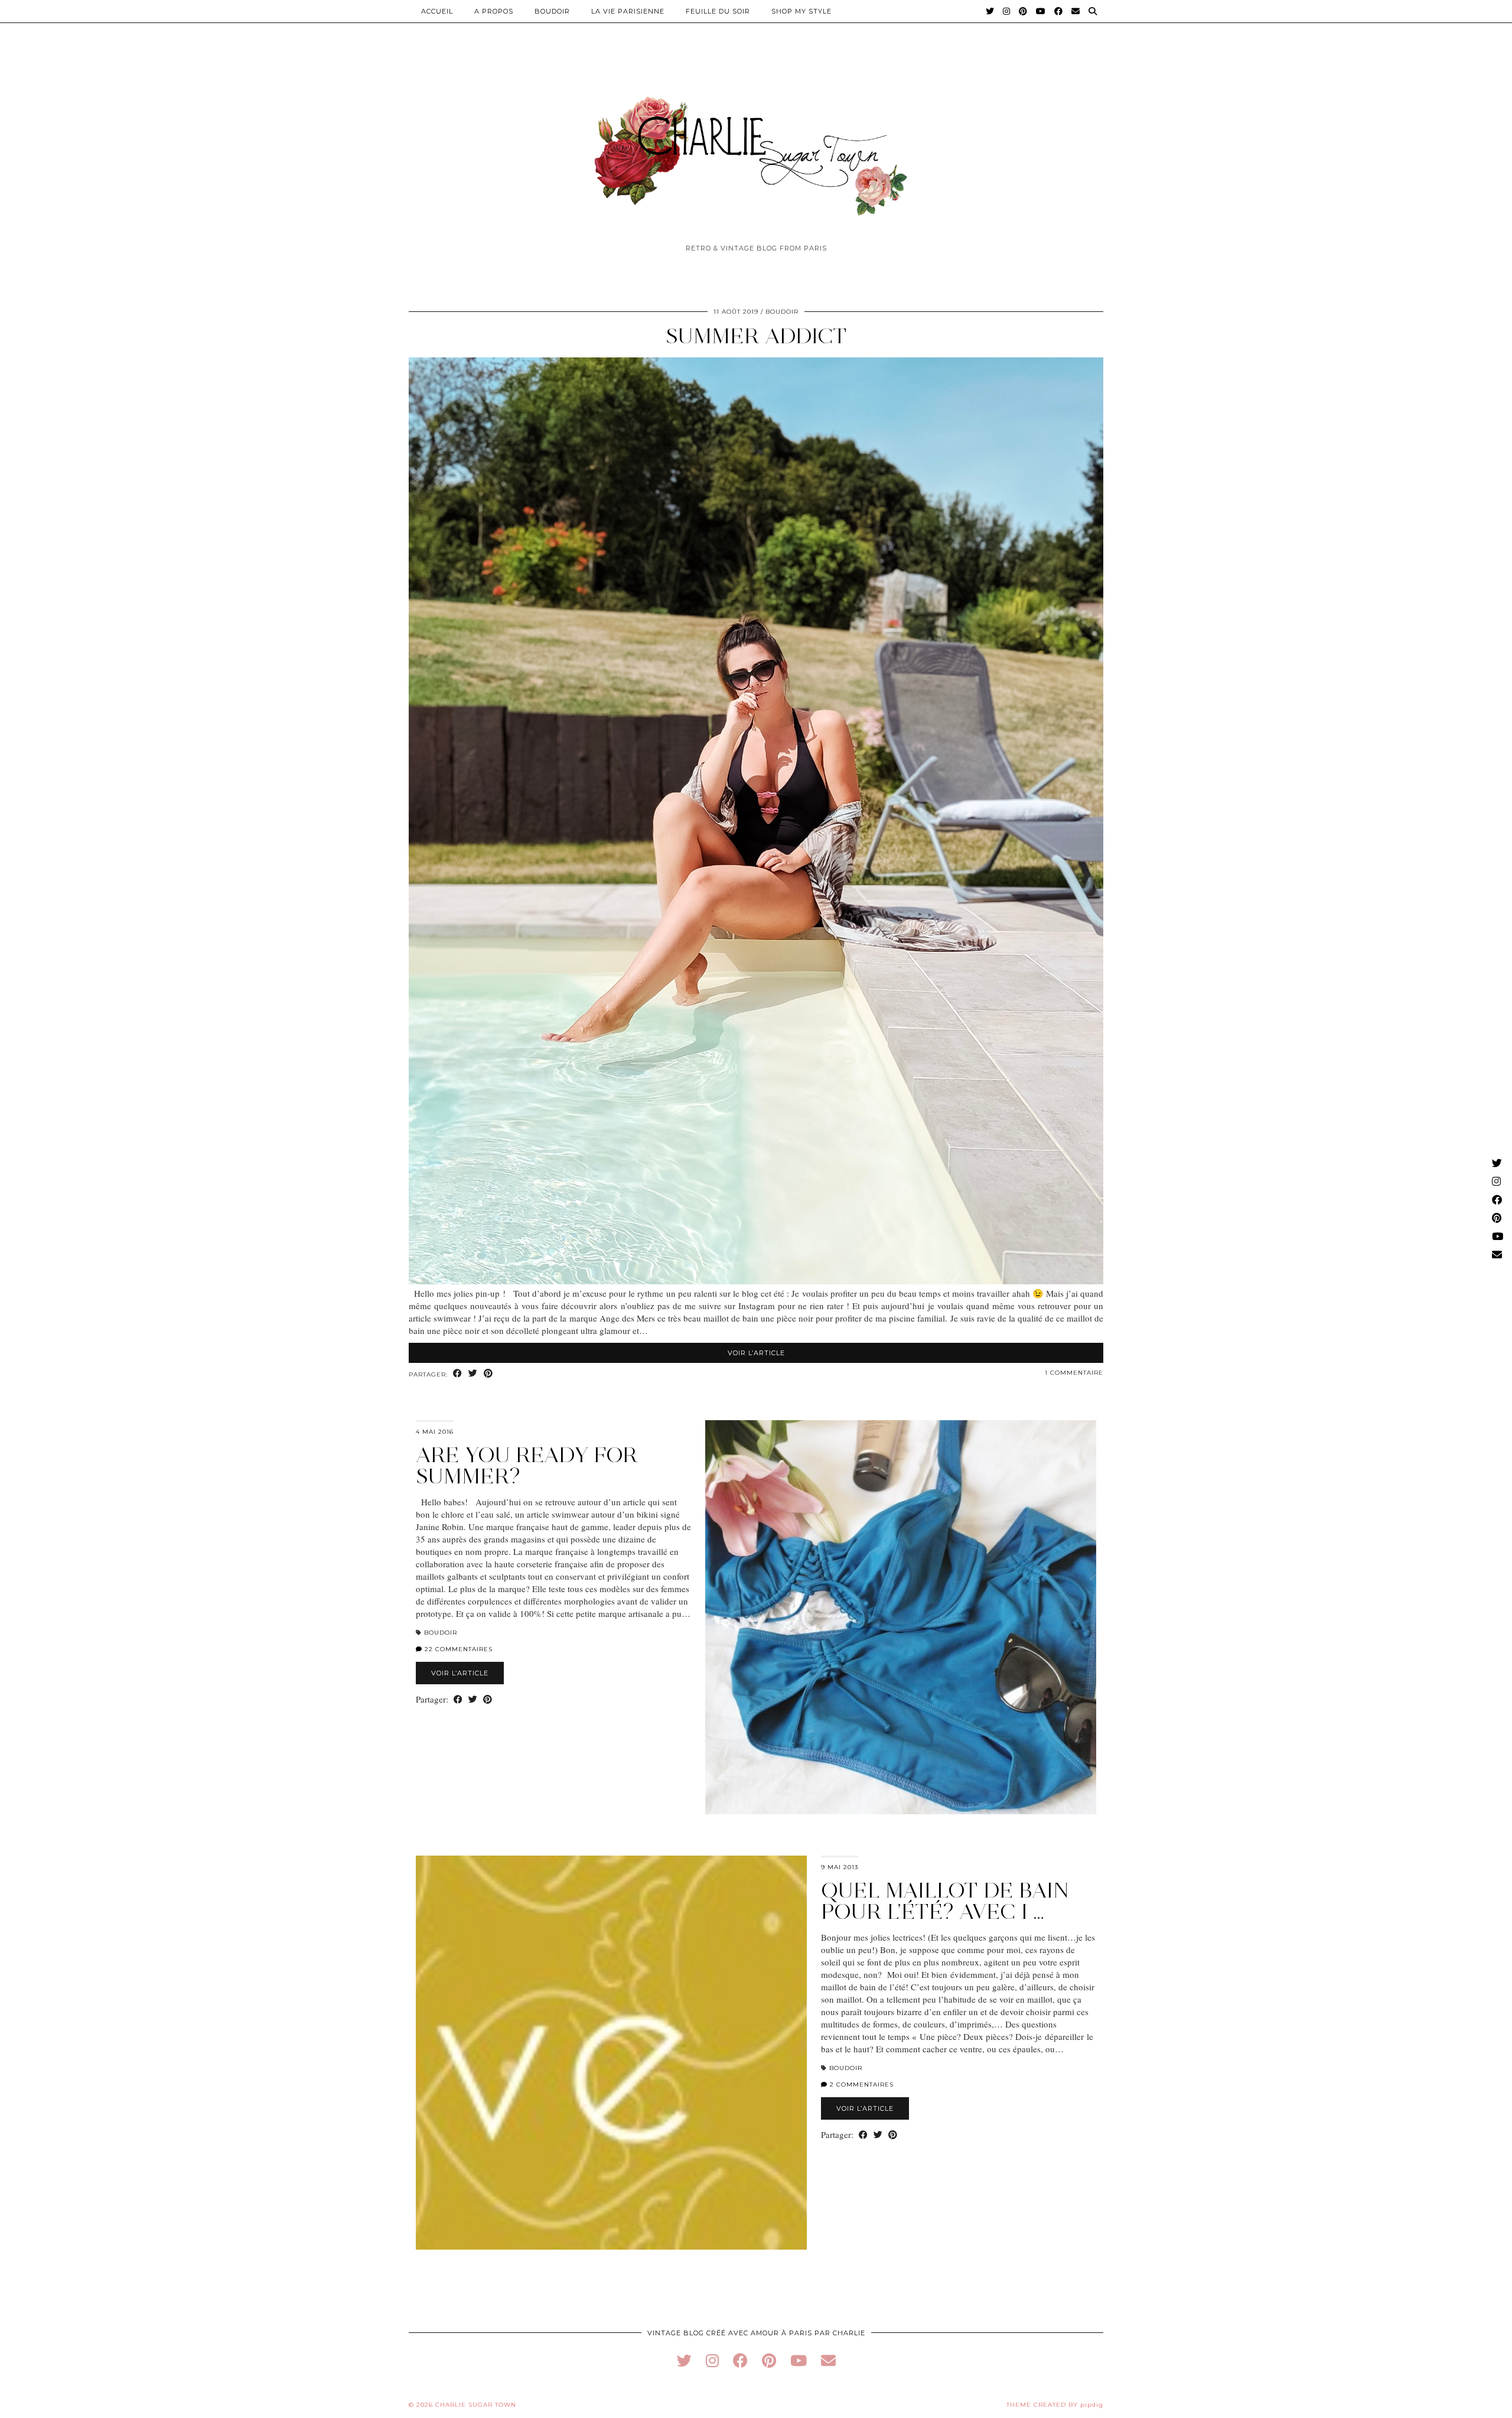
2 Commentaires (861, 2085)
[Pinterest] (1023, 11)
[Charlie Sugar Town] (756, 149)
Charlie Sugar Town (476, 2405)
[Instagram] (1007, 11)
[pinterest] (769, 2360)
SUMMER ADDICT (756, 336)
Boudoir (552, 11)
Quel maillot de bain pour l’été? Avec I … (945, 1901)
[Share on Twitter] (473, 1374)
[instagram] (712, 2360)
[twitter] (684, 2360)
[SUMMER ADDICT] (756, 1281)
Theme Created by (1055, 2405)
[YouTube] (1041, 11)
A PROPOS (494, 11)
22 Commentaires (457, 1649)
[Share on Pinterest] (488, 1374)
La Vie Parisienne (628, 11)
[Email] (1076, 11)
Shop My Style (801, 11)
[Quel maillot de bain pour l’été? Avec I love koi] (611, 2053)
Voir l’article (756, 1353)
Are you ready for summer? (527, 1465)
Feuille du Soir (718, 11)
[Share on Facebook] (458, 1374)
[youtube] (799, 2360)
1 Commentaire (1074, 1373)
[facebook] (740, 2360)
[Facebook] (1059, 11)
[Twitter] (990, 11)
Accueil (437, 11)
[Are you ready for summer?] (901, 1617)
